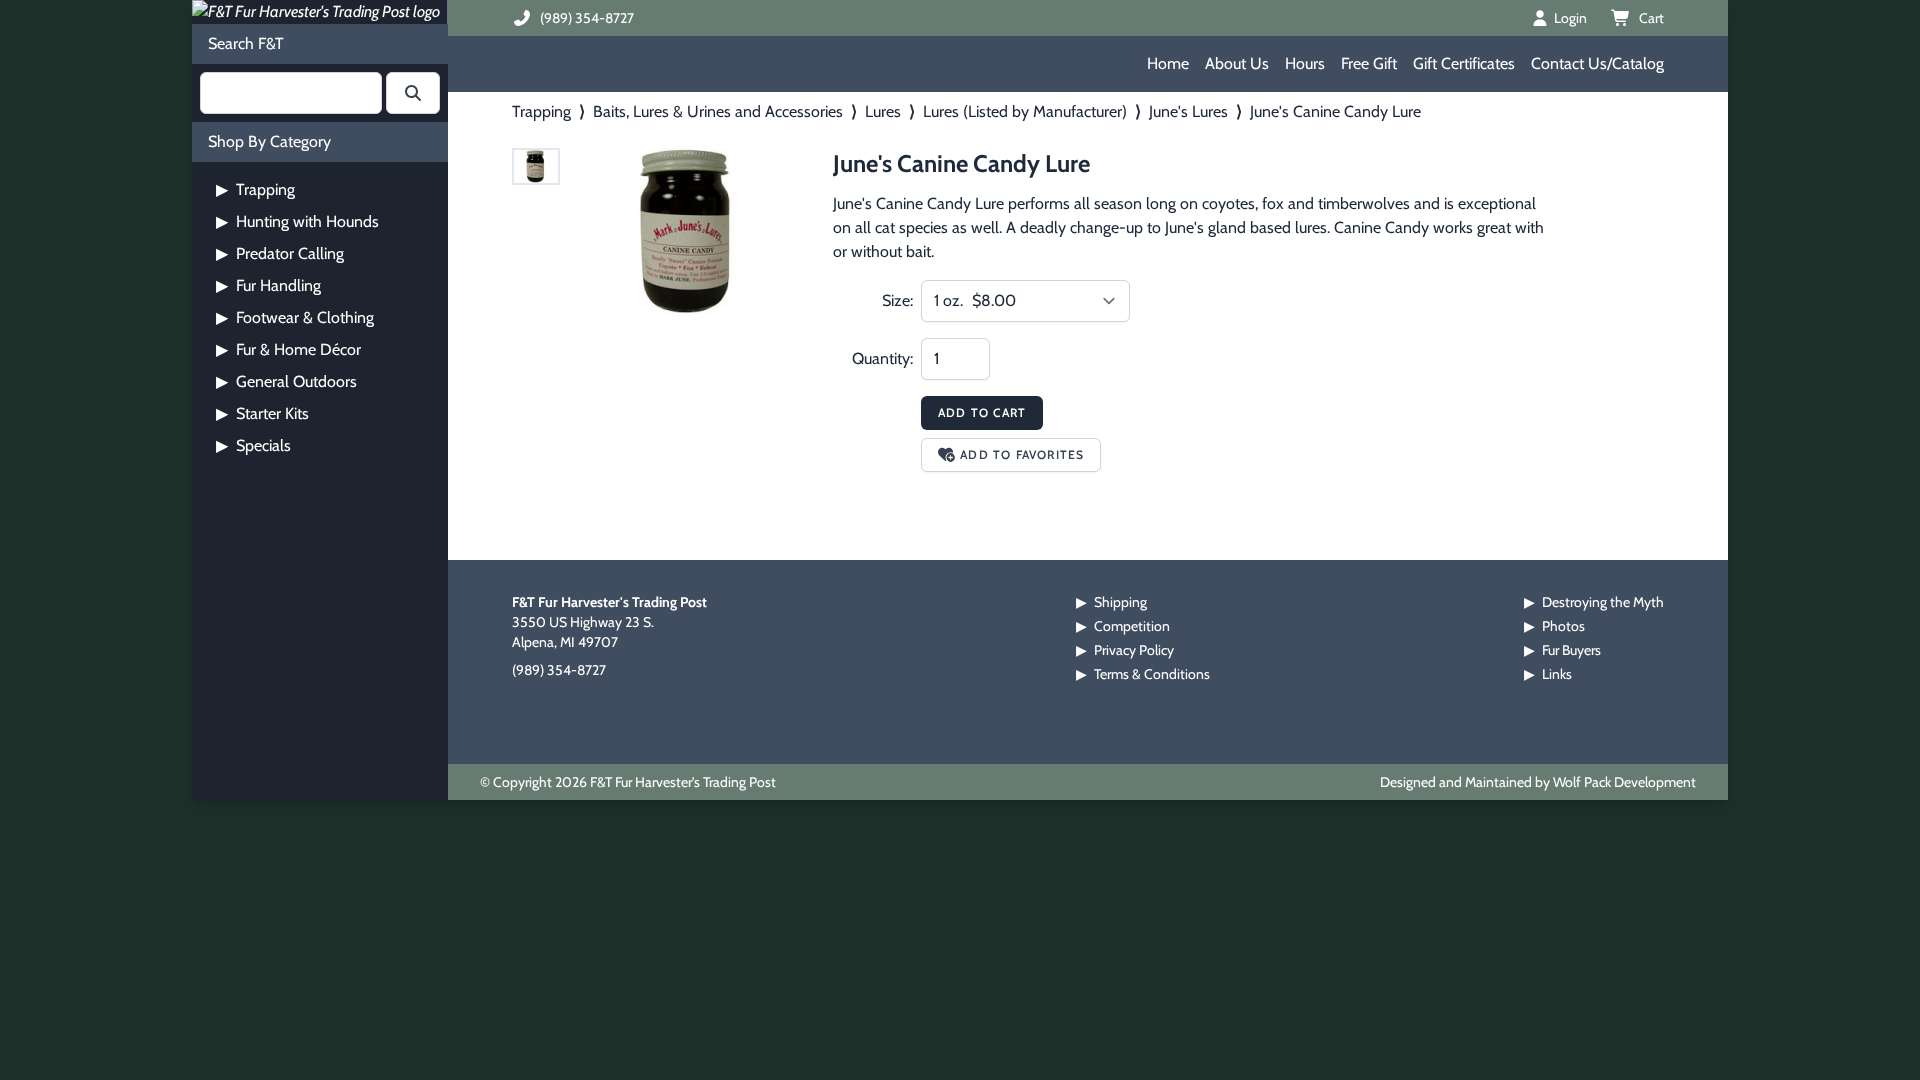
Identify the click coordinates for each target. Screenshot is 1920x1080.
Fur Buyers (1571, 650)
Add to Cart (982, 412)
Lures (883, 111)
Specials (253, 445)
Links (1557, 674)
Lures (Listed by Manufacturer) (1025, 111)
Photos (1563, 626)
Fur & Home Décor (288, 349)
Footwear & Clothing (295, 317)
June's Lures (1188, 111)
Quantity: (882, 358)
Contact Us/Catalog (1597, 63)
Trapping (255, 189)
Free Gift (1369, 63)
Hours (1305, 63)
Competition (1132, 626)
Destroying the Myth (1603, 602)
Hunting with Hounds (297, 221)
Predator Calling (280, 253)
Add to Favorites (1022, 454)
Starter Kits (262, 413)
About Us (1237, 63)
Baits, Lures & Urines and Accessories (718, 111)
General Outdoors (286, 381)
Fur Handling (268, 285)
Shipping (1120, 602)
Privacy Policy (1134, 650)
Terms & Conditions (1152, 674)
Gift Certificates (1464, 63)
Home (1168, 63)
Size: (897, 300)
